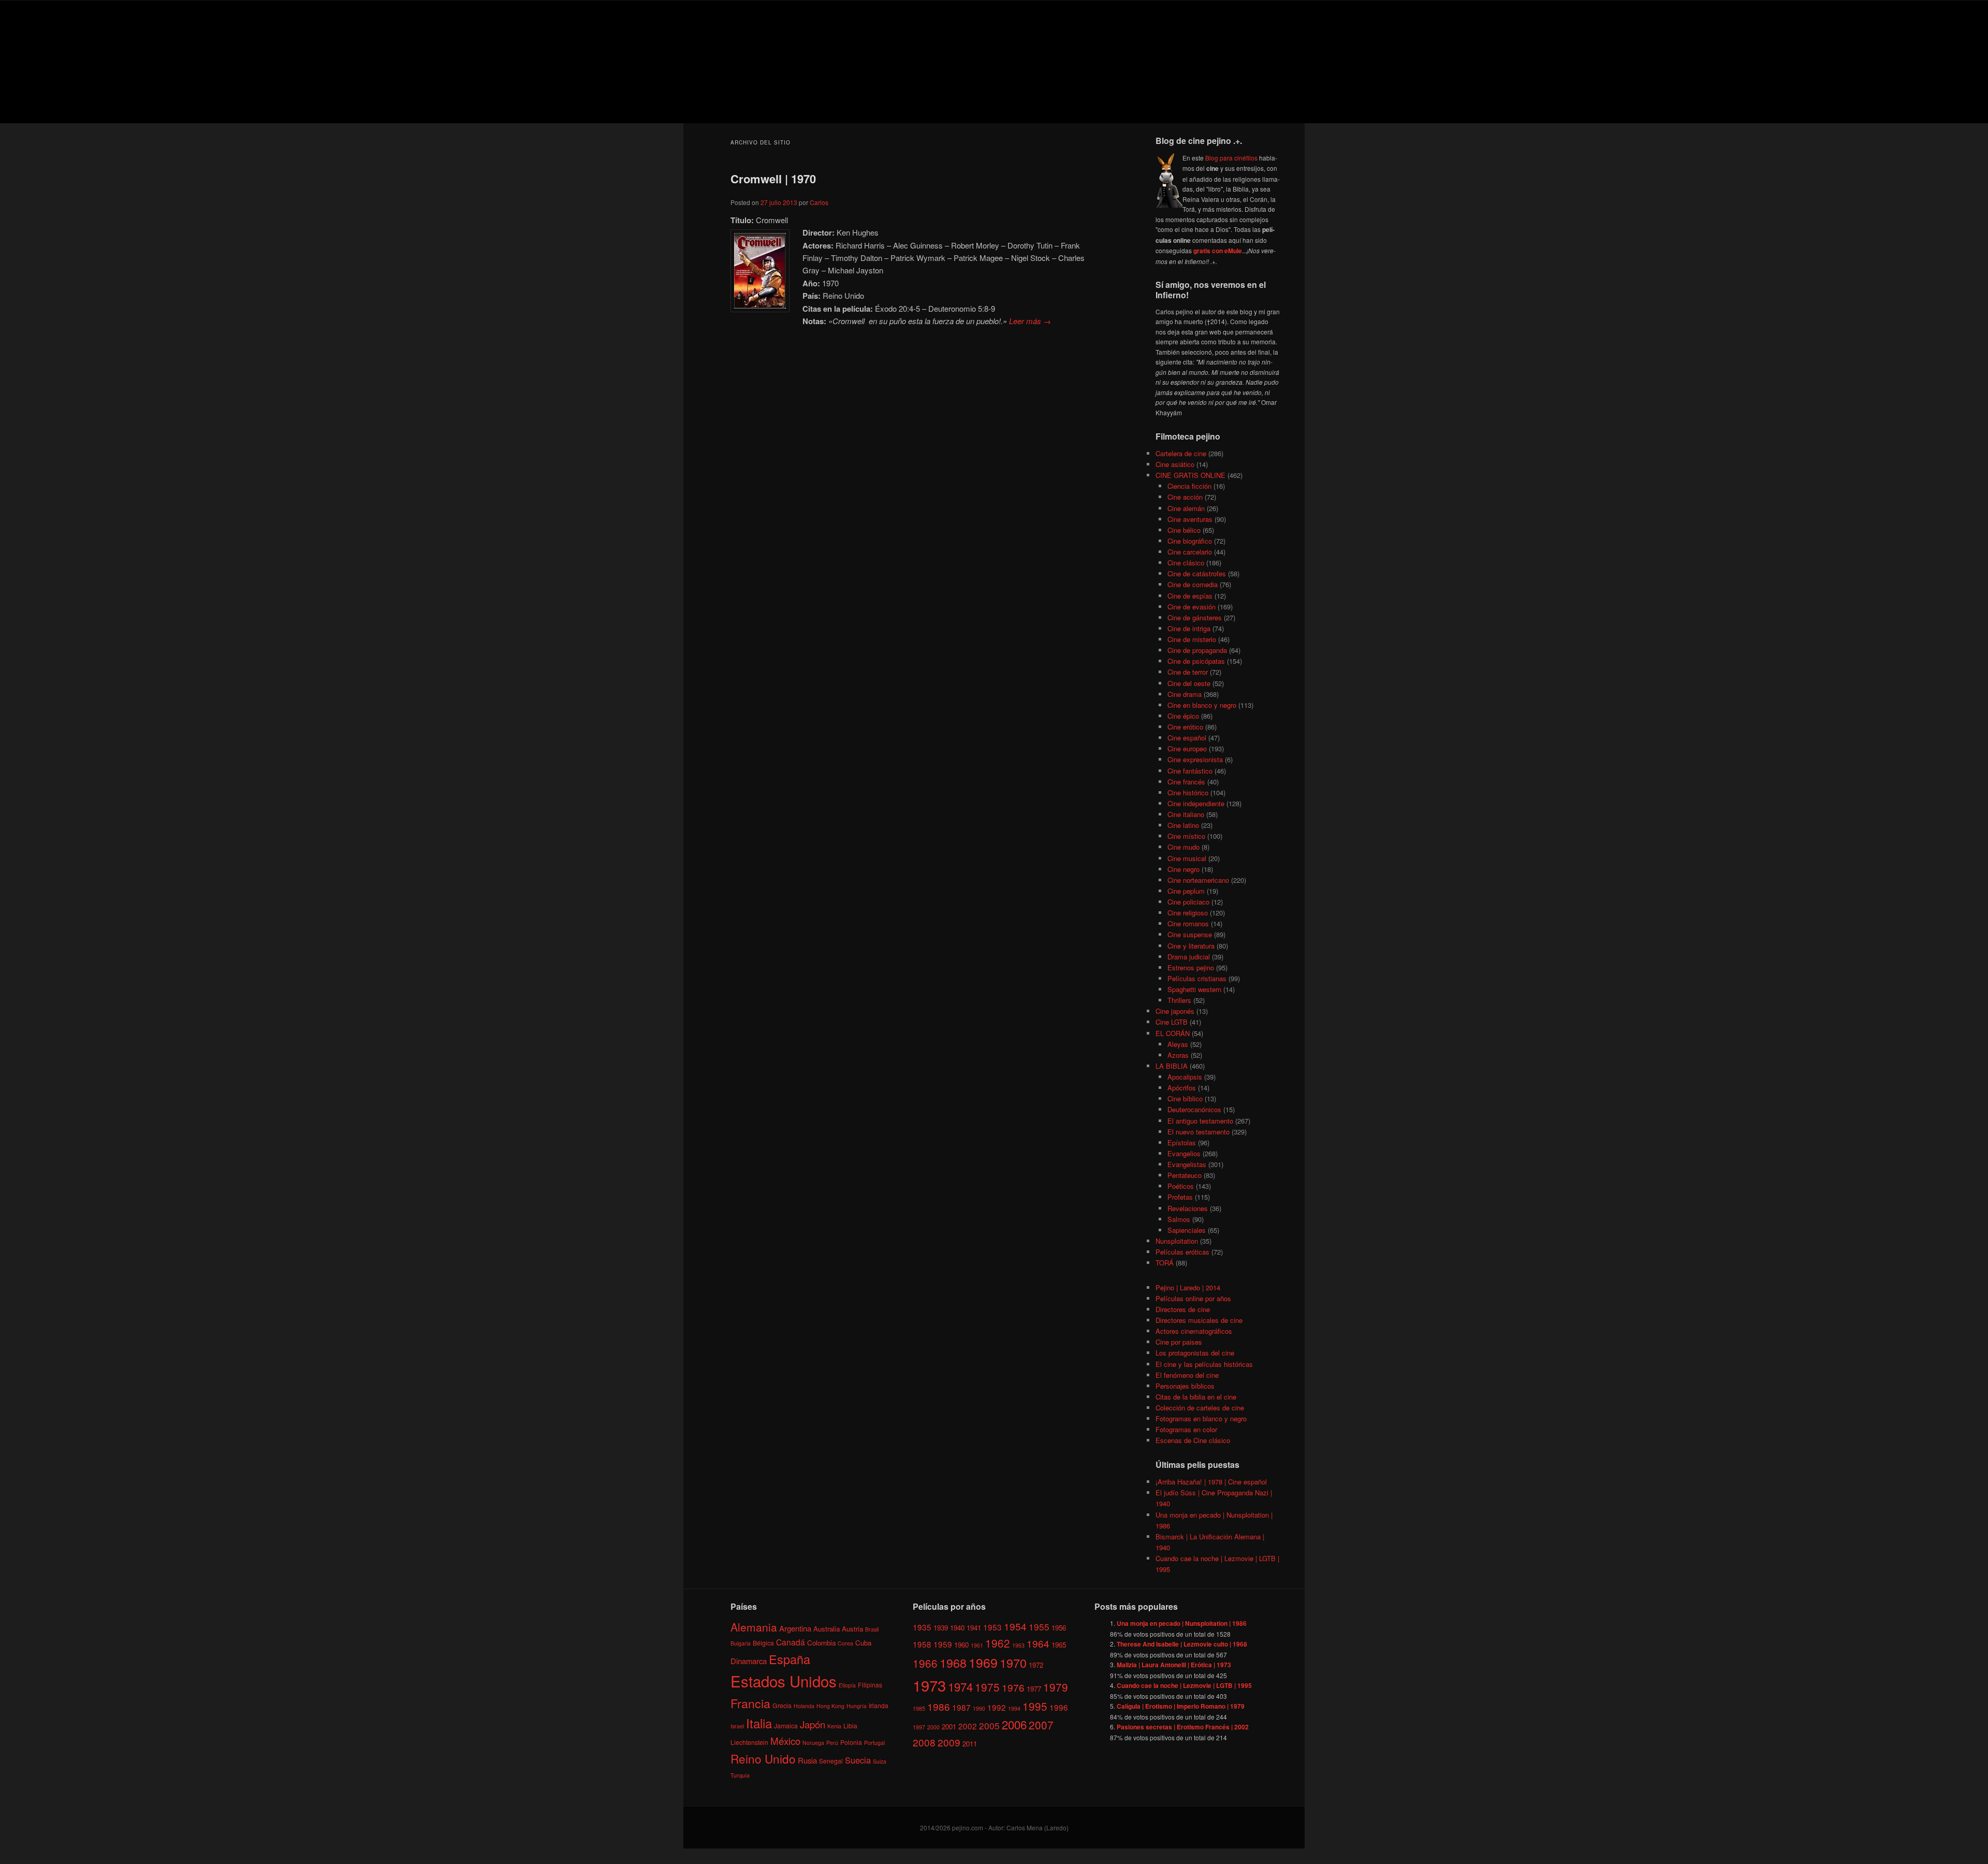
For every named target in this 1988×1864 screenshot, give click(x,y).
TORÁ (1165, 1263)
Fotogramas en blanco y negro (1201, 1418)
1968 (953, 1663)
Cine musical (1187, 858)
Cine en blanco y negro (1202, 705)
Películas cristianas (1197, 978)
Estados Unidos (784, 1681)
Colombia (821, 1643)
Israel (737, 1726)
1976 (1013, 1687)
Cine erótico (1185, 727)
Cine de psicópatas (1196, 661)
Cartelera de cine (1181, 453)
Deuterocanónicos (1194, 1109)
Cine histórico (1188, 792)
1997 (919, 1727)
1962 (998, 1643)
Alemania (754, 1627)
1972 (1036, 1665)
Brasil (872, 1629)
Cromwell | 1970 (773, 179)
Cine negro (1183, 869)
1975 (987, 1687)
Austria (852, 1629)
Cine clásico (1186, 563)
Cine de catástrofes (1197, 573)
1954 (1015, 1626)
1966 (925, 1663)
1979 (1056, 1687)
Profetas (1180, 1197)
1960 (961, 1645)
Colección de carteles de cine (1200, 1408)
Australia (827, 1629)
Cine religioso (1188, 913)
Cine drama (1185, 694)
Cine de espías (1190, 596)
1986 (939, 1706)
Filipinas (870, 1685)
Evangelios (1184, 1153)
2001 (949, 1727)
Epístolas (1182, 1142)
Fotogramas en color (1186, 1429)
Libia (850, 1725)
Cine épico (1183, 716)
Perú (832, 1743)
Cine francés (1186, 782)
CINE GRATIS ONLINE (1190, 475)
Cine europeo (1187, 748)
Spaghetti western (1194, 989)
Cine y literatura (1191, 946)
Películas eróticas (1182, 1252)
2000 (933, 1727)
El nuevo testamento (1198, 1132)
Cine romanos (1188, 923)
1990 (979, 1708)
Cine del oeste (1189, 683)
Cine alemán (1186, 508)
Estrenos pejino (1191, 967)
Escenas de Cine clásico (1193, 1440)
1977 (1034, 1689)
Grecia (782, 1705)
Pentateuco (1185, 1175)
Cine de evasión (1192, 607)
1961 (977, 1645)
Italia (759, 1723)
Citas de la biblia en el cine (1196, 1397)
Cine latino (1183, 825)
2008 (924, 1742)
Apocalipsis (1185, 1077)
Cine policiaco (1188, 902)
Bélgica (763, 1643)
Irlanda (879, 1705)
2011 (970, 1744)
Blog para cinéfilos (1231, 158)
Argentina (795, 1628)
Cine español (1187, 738)
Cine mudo (1183, 847)
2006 (1014, 1724)
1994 (1014, 1708)
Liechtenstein (749, 1742)
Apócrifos (1182, 1088)
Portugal (874, 1743)
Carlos (819, 202)
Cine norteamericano (1198, 880)
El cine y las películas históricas (1204, 1364)
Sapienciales (1187, 1230)
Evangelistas (1187, 1164)
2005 (989, 1725)
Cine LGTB (1172, 1022)
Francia (750, 1703)
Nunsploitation (1177, 1241)
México (785, 1741)
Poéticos (1181, 1186)
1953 (992, 1627)
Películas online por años (1193, 1298)
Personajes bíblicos (1185, 1386)
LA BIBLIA (1172, 1066)
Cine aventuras (1190, 519)
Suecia (858, 1760)
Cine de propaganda (1197, 650)
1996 (1059, 1707)
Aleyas (1178, 1044)
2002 (968, 1726)
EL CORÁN (1173, 1033)
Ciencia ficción (1189, 486)
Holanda (804, 1706)
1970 (1013, 1663)
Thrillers (1179, 1000)
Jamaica (786, 1725)
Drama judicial (1189, 957)
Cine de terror (1188, 672)
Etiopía (847, 1685)
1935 (922, 1627)
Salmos (1179, 1219)
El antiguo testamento (1200, 1121)
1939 (941, 1628)
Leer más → (1030, 321)
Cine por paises (1179, 1342)
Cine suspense (1190, 934)
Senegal (831, 1761)
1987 (961, 1707)
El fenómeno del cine (1187, 1375)
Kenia (834, 1726)
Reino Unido (763, 1758)
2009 (949, 1742)
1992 (997, 1707)
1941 (974, 1628)
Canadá (791, 1642)
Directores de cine (1183, 1309)
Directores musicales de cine (1199, 1320)
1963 (1018, 1645)
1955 (1039, 1627)
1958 (922, 1644)
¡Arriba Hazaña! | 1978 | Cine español (1211, 1482)
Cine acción (1185, 497)
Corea (845, 1643)
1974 (960, 1686)
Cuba (863, 1643)
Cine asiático (1175, 464)
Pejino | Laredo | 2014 (1188, 1287)
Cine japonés (1175, 1011)
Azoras (1178, 1055)
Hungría (857, 1706)
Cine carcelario (1190, 552)
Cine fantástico (1190, 771)
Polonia (851, 1742)
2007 (1041, 1725)
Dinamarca (749, 1661)
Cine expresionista (1195, 759)
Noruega (813, 1743)
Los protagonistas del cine (1195, 1353)
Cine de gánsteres (1195, 617)
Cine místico (1186, 836)
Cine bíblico (1185, 1098)
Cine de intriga (1189, 628)
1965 (1059, 1645)
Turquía (740, 1775)
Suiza (880, 1761)
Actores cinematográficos (1194, 1331)
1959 (943, 1644)
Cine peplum (1186, 891)
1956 (1059, 1628)
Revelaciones (1188, 1208)
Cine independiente (1196, 803)
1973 (929, 1685)
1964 (1038, 1643)
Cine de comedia (1193, 584)
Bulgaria (741, 1643)
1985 (919, 1708)
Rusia (807, 1760)
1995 (1035, 1706)
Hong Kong (830, 1706)
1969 (983, 1662)
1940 (957, 1628)
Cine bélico (1184, 530)
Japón (813, 1724)
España (790, 1659)
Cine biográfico (1190, 541)
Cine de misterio (1192, 639)
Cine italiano (1186, 814)
